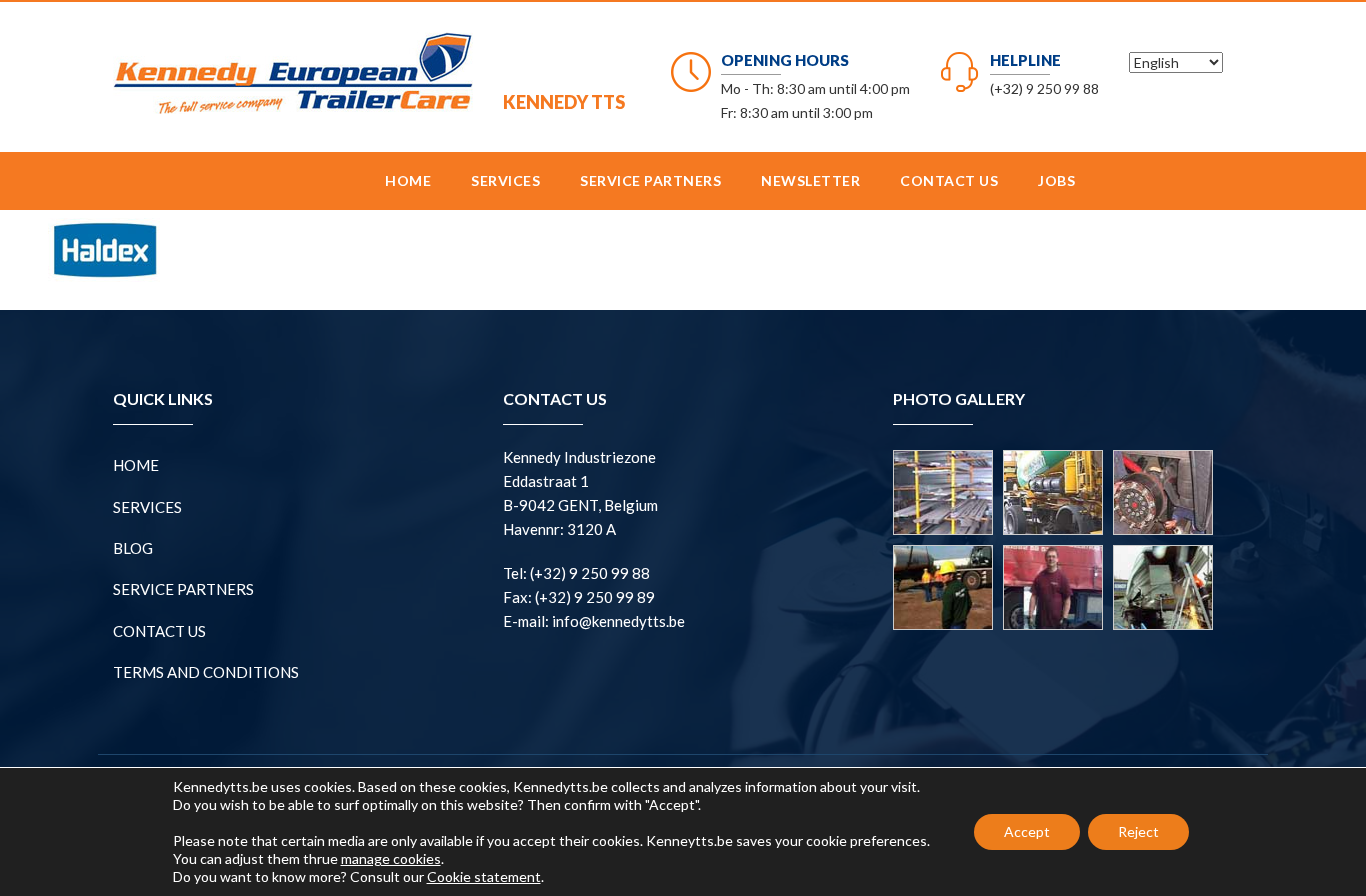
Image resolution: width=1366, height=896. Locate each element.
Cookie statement (484, 876)
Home (408, 180)
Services (505, 180)
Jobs (1056, 180)
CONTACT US (949, 180)
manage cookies (391, 858)
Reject (1138, 831)
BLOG (133, 548)
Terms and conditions (206, 672)
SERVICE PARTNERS (650, 180)
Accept (1027, 831)
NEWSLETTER (810, 180)
